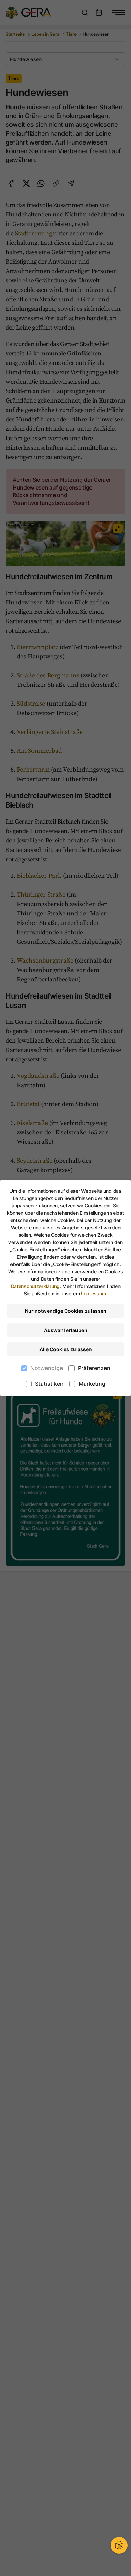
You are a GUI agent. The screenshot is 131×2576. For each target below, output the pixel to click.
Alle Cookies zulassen (66, 1349)
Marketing (92, 1384)
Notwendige (47, 1368)
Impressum (93, 1293)
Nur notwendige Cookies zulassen (66, 1311)
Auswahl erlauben (66, 1330)
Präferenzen (94, 1368)
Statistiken (49, 1384)
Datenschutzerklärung (35, 1286)
